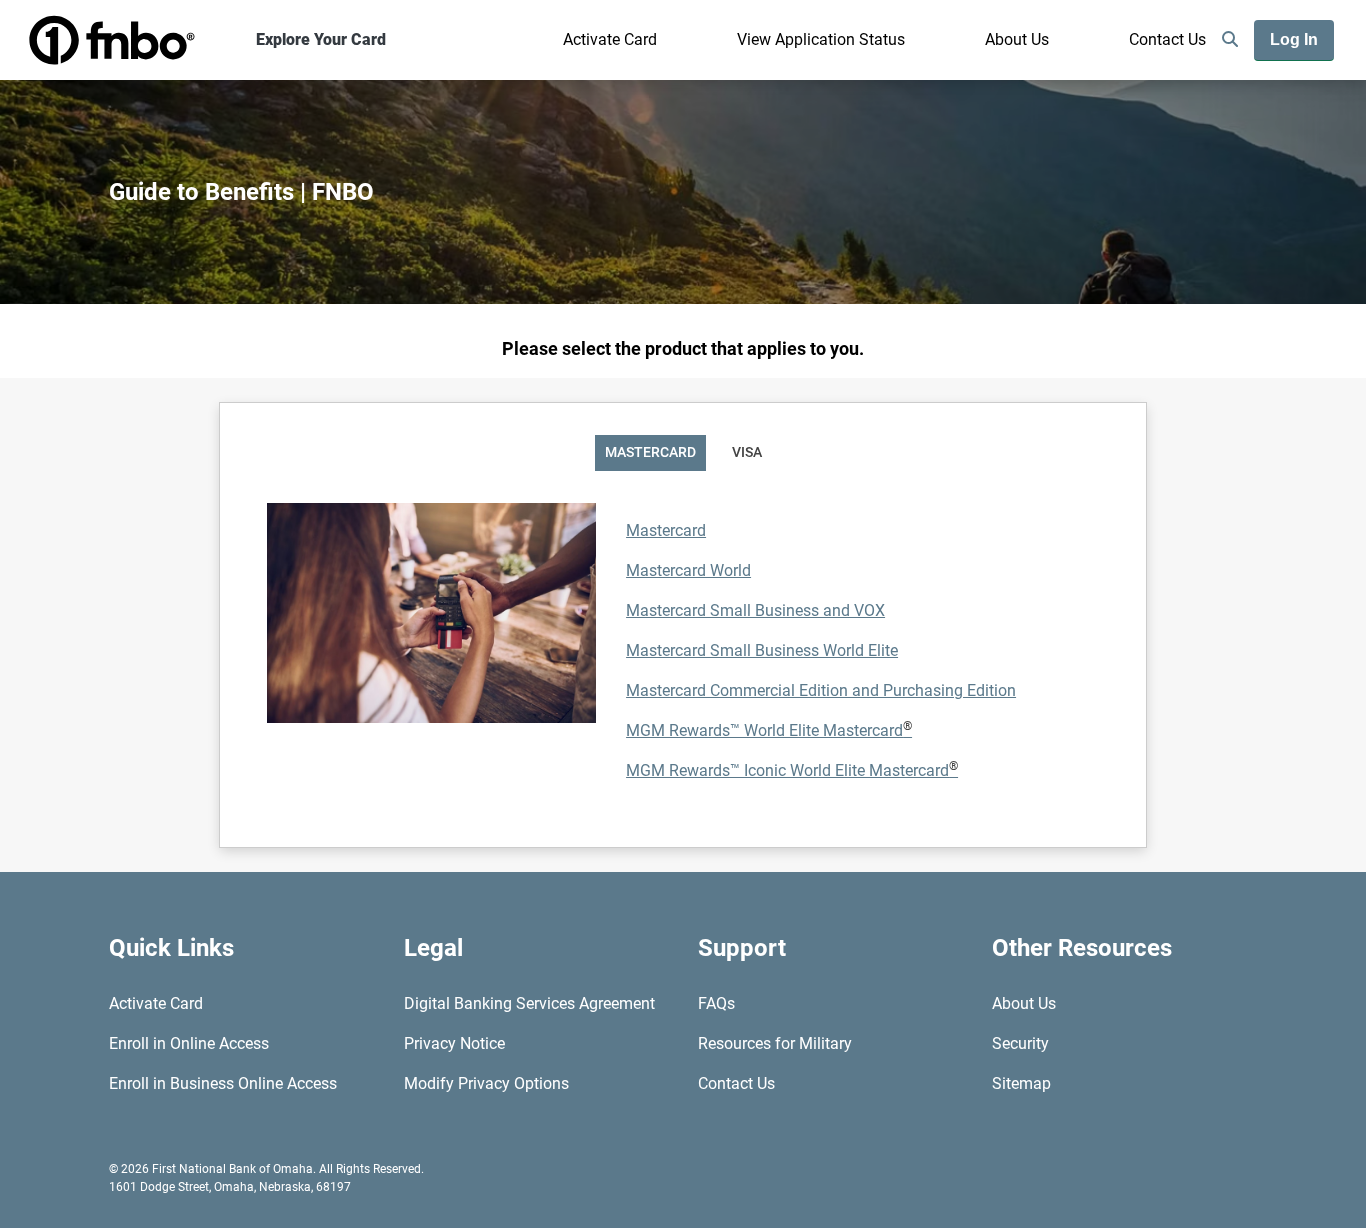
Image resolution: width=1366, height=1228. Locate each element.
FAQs (716, 1003)
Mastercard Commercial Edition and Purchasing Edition (821, 690)
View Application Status (821, 39)
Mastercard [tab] (650, 452)
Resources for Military (775, 1043)
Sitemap (1021, 1083)
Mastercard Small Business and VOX (755, 610)
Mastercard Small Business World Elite (762, 650)
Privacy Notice (454, 1043)
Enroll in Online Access (189, 1043)
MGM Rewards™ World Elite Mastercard (769, 730)
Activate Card (610, 39)
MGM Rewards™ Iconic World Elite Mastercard (792, 770)
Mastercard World (688, 570)
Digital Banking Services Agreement (529, 1003)
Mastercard (666, 530)
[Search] (1230, 40)
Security (1020, 1043)
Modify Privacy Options (486, 1083)
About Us (1017, 39)
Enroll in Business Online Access (223, 1083)
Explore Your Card (321, 39)
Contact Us (1167, 39)
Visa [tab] (747, 452)
